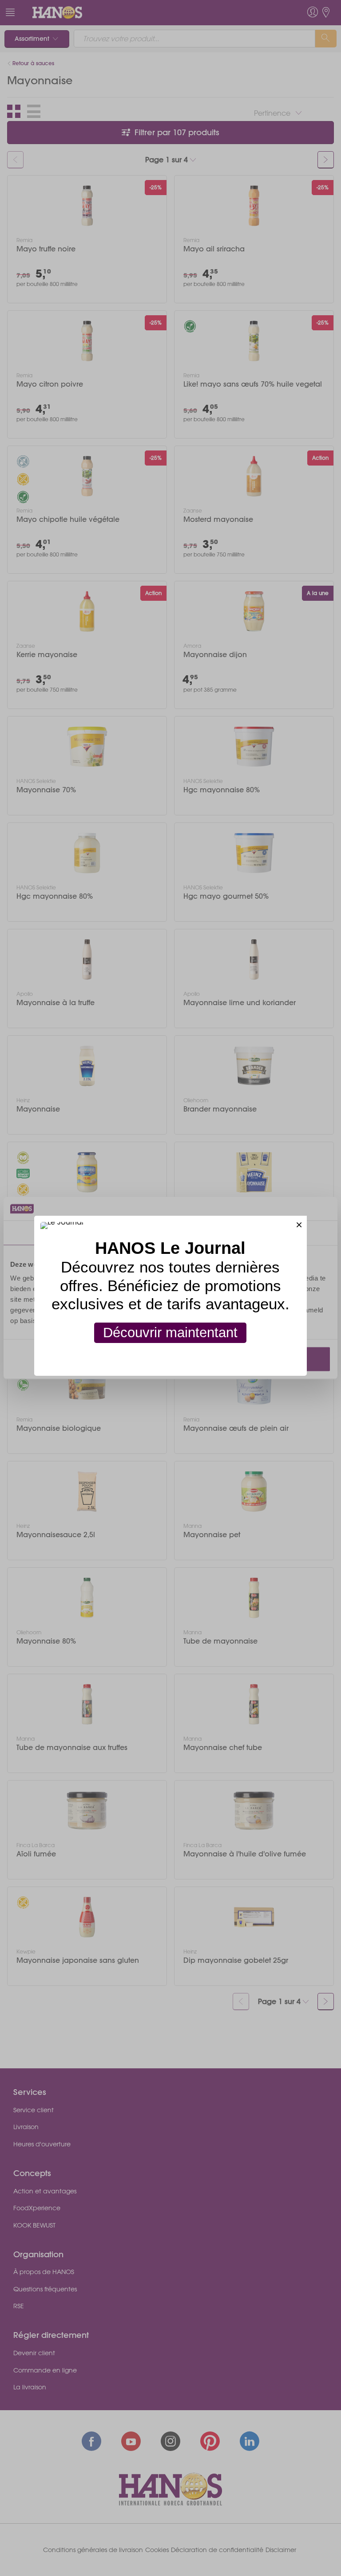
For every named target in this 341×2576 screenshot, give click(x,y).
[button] (299, 1223)
